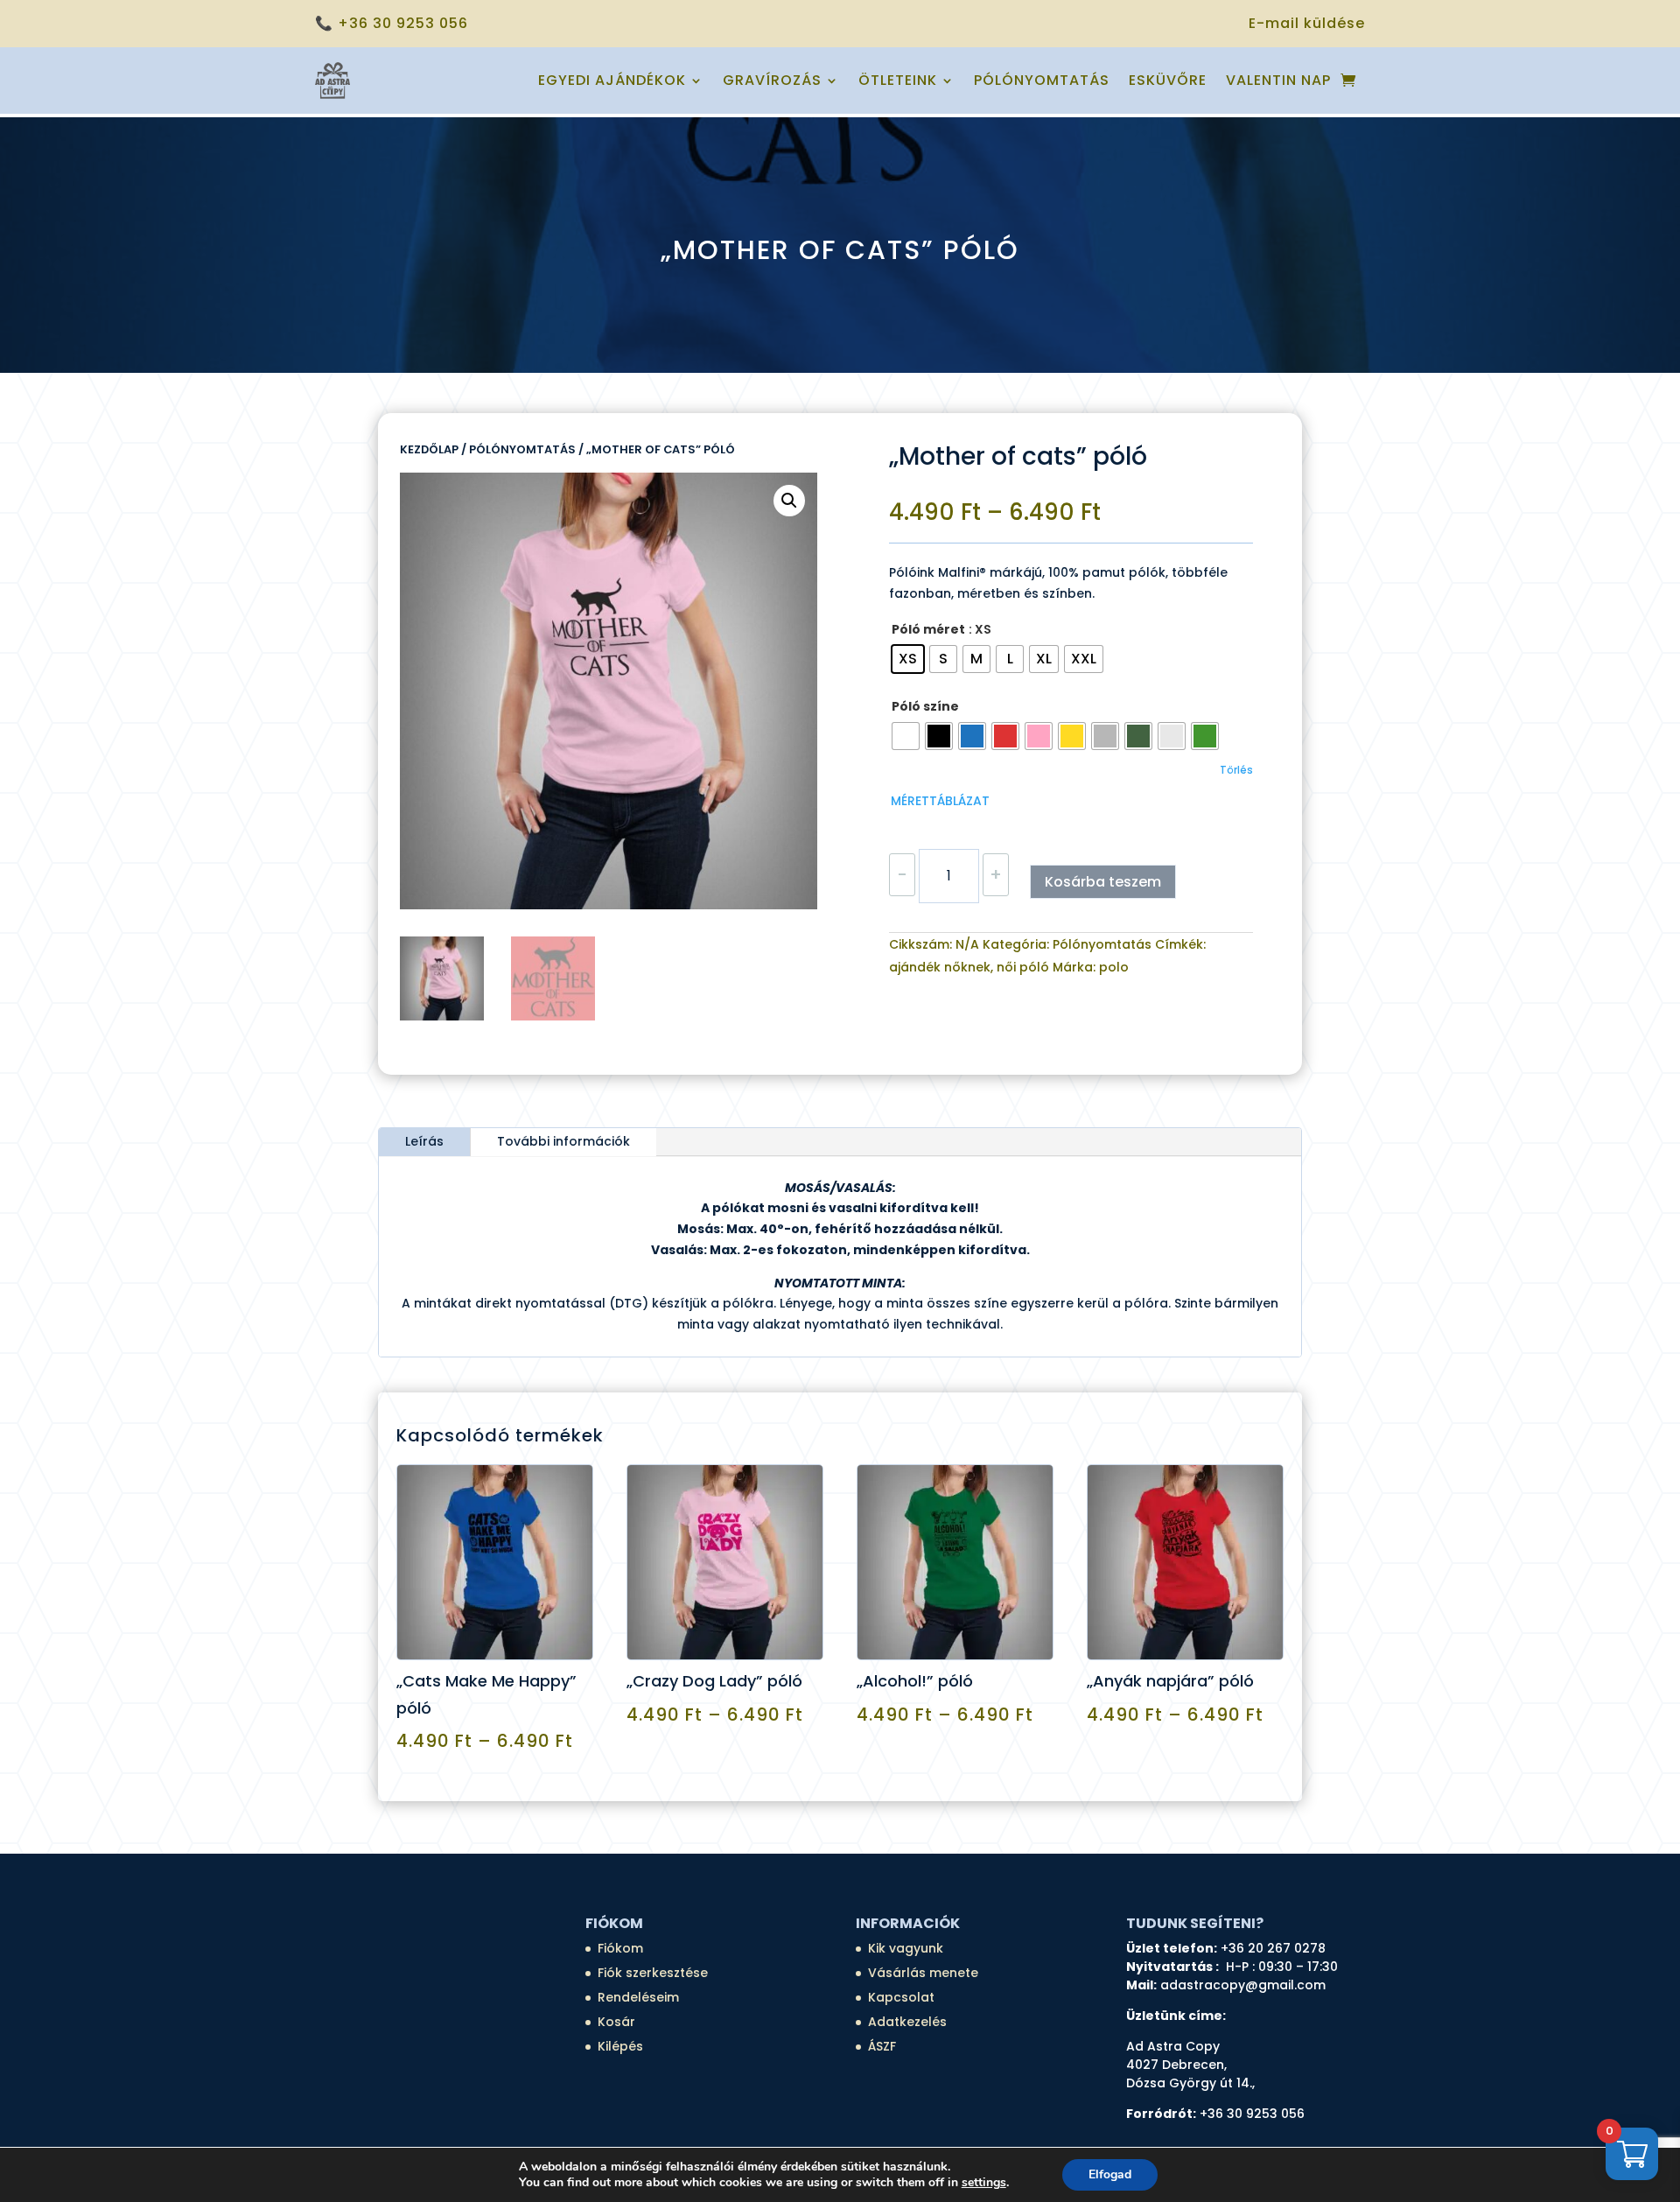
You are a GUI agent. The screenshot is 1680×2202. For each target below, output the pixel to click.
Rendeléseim (638, 1997)
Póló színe (925, 706)
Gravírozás (772, 80)
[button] (789, 501)
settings (984, 2183)
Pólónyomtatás (1042, 80)
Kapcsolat (901, 1997)
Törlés (1236, 770)
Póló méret (928, 629)
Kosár (616, 2022)
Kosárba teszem (1103, 882)
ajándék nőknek (940, 967)
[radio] (908, 659)
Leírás (424, 1141)
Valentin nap (1278, 80)
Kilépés (620, 2046)
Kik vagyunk (906, 1948)
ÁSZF (882, 2046)
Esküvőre (1168, 80)
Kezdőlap (429, 449)
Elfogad (1110, 2174)
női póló (1023, 967)
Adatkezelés (907, 2022)
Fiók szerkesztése (653, 1973)
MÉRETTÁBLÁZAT (940, 801)
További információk (563, 1141)
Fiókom (620, 1948)
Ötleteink (898, 80)
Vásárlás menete (923, 1973)
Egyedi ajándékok (612, 80)
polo (1114, 967)
